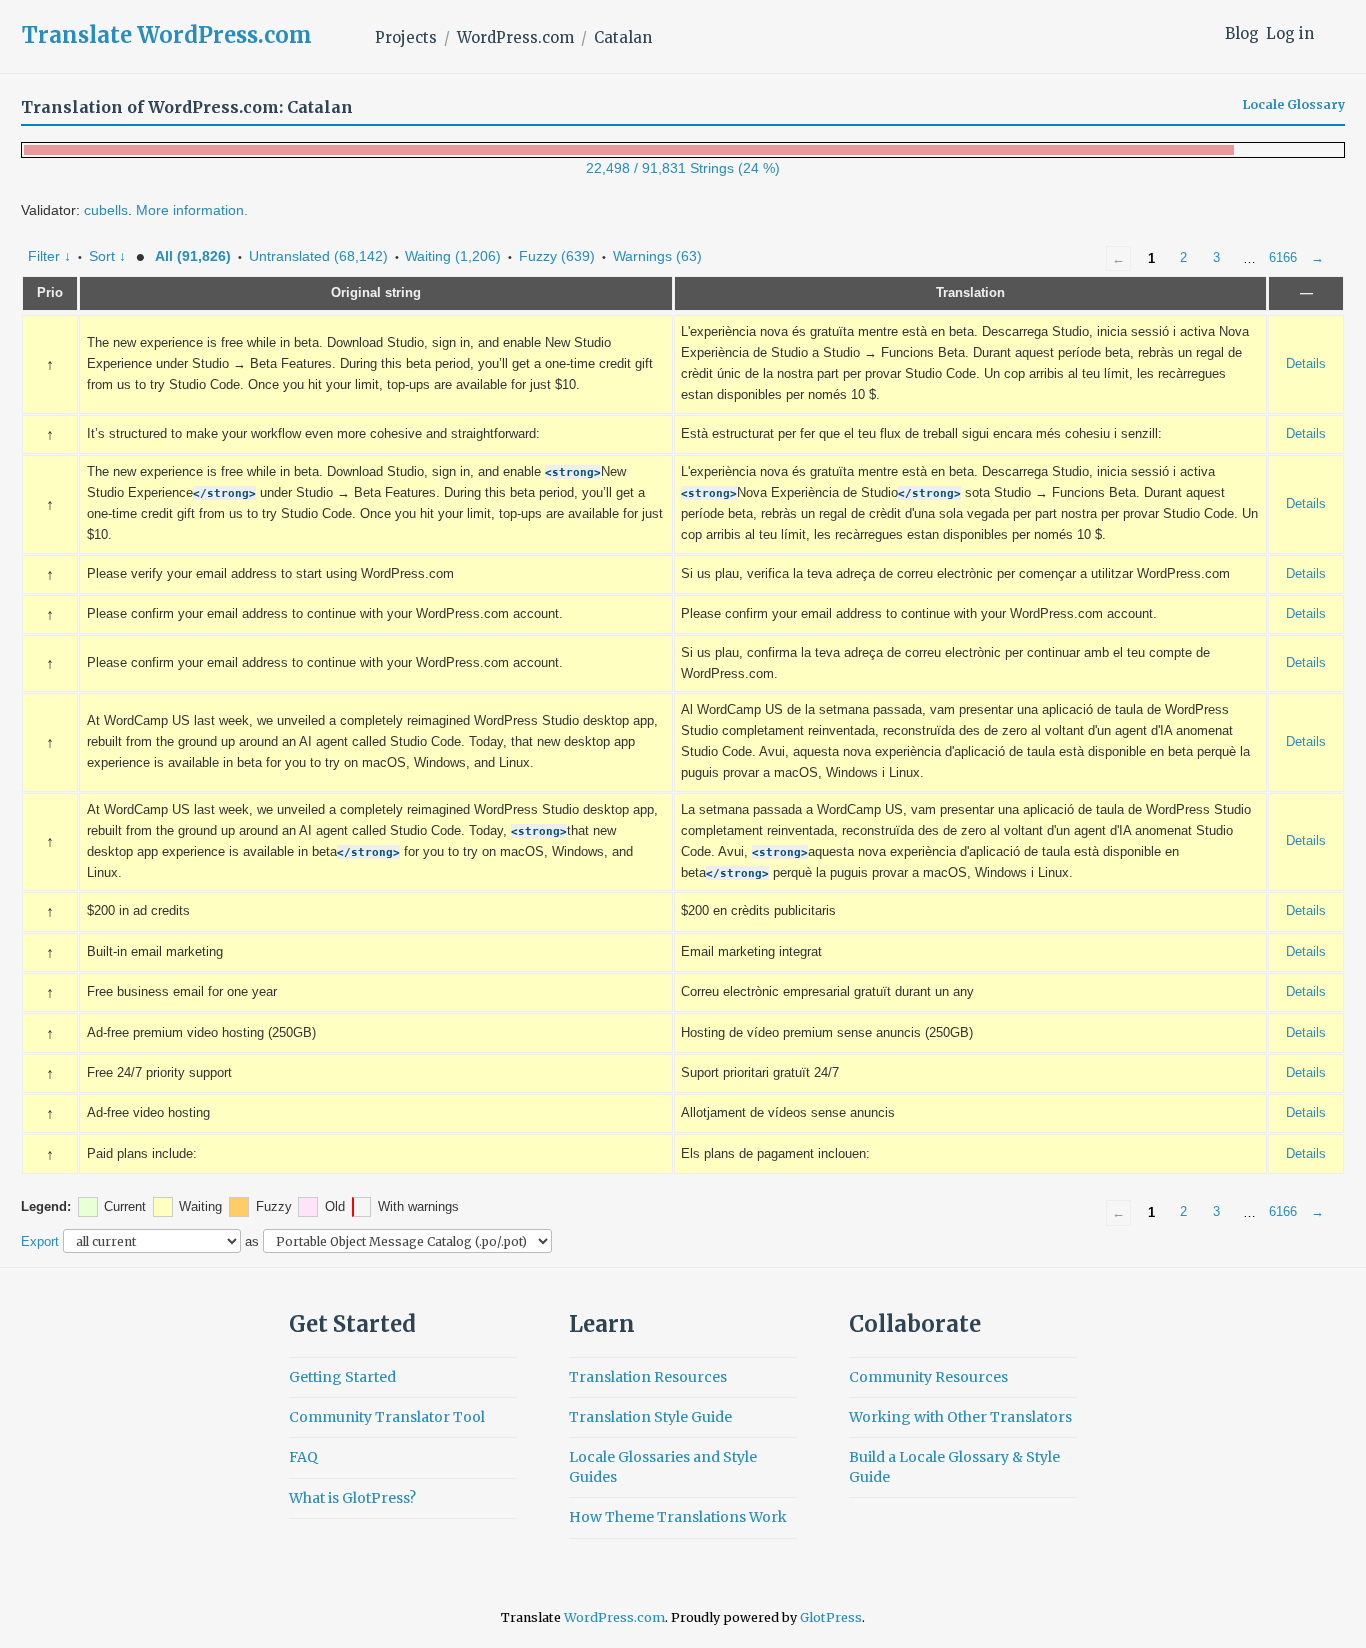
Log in (1290, 33)
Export (40, 1241)
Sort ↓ (107, 256)
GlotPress (831, 1617)
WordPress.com (515, 37)
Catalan (623, 37)
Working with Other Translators (960, 1417)
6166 (1283, 258)
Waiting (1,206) (453, 256)
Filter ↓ (49, 256)
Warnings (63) (657, 256)
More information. (192, 210)
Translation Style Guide (650, 1417)
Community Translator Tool (387, 1417)
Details (1306, 364)
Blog (1242, 33)
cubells (106, 210)
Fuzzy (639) (557, 256)
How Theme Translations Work (678, 1517)
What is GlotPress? (352, 1498)
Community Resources (928, 1377)
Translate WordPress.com (167, 35)
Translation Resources (648, 1377)
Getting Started (342, 1377)
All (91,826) (193, 256)
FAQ (303, 1457)
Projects (406, 37)
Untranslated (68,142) (318, 256)
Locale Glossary (1294, 105)
